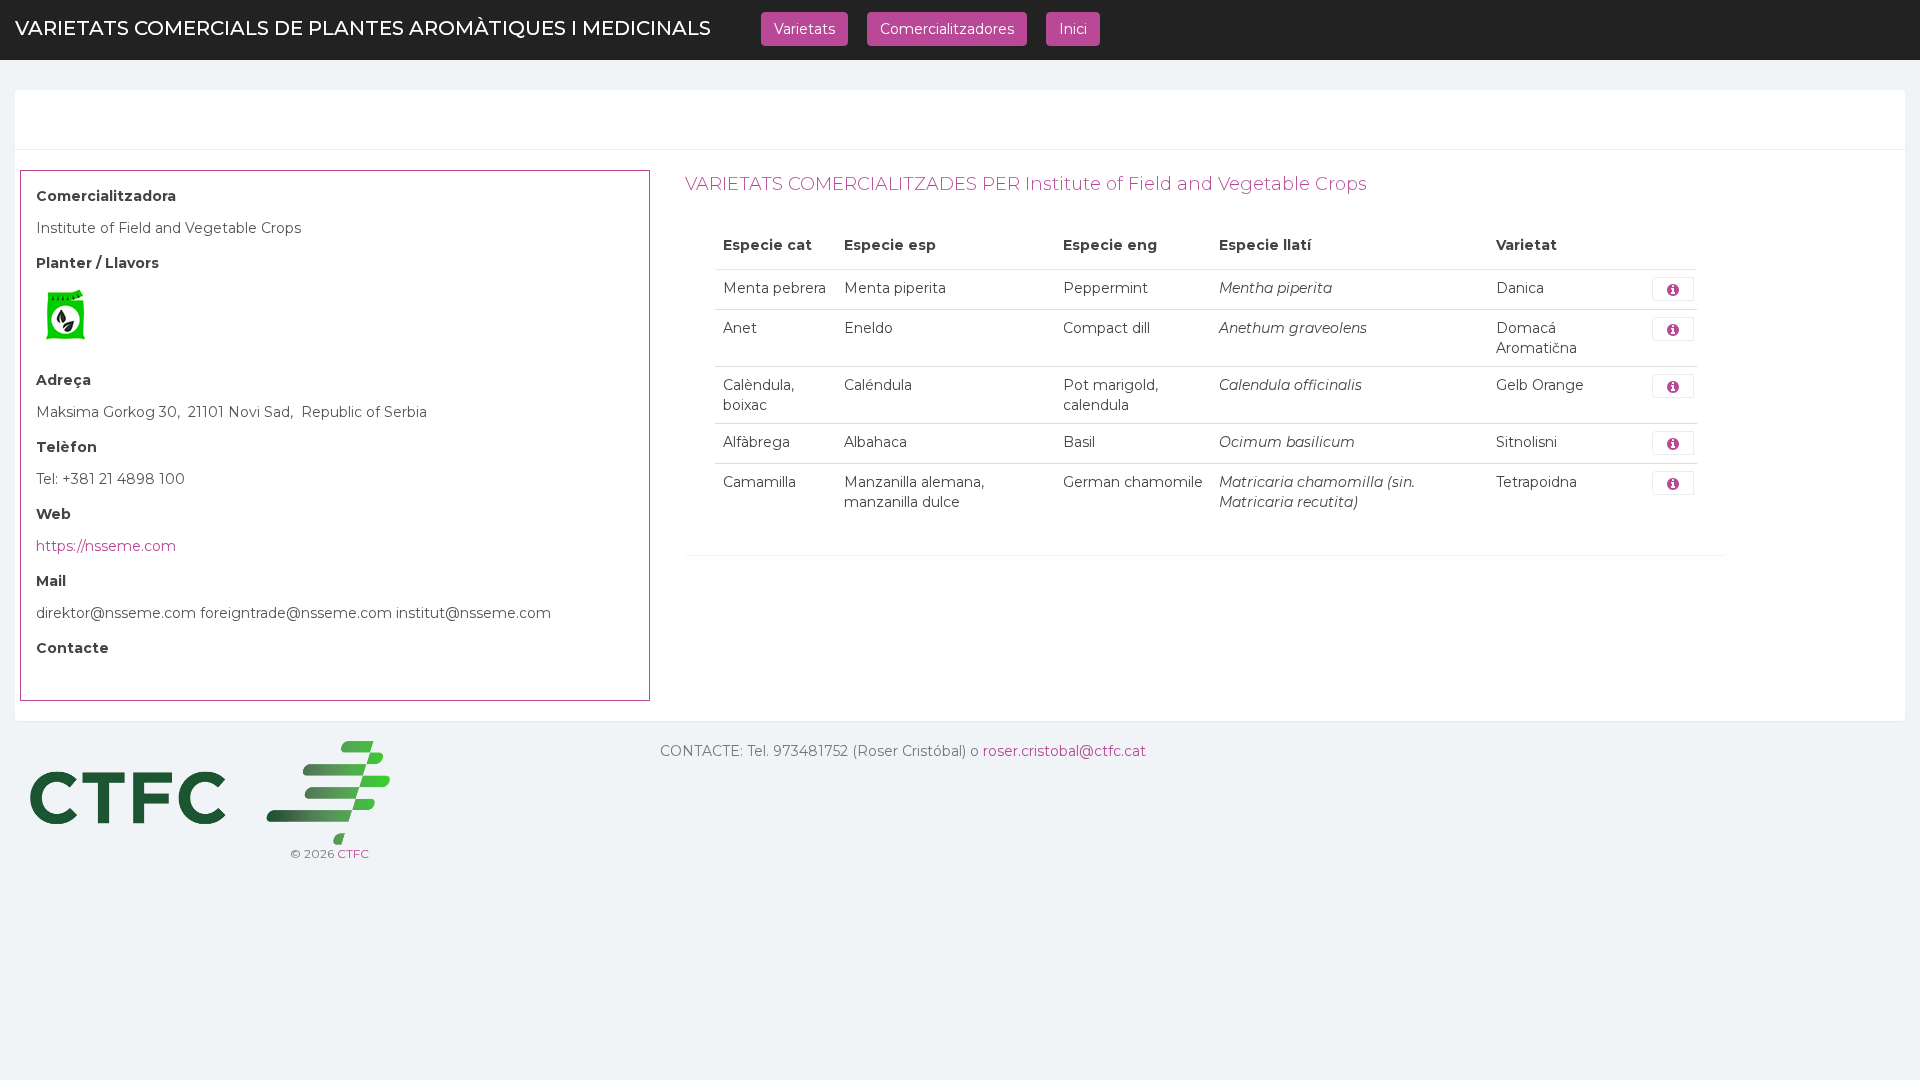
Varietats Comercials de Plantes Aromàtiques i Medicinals (363, 28)
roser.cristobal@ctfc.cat (1064, 751)
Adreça (63, 380)
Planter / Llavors (97, 263)
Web (53, 514)
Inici (1073, 29)
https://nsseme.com (106, 546)
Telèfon (66, 447)
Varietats (804, 29)
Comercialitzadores (947, 29)
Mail (51, 581)
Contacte (72, 648)
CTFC (353, 853)
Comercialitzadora (106, 196)
